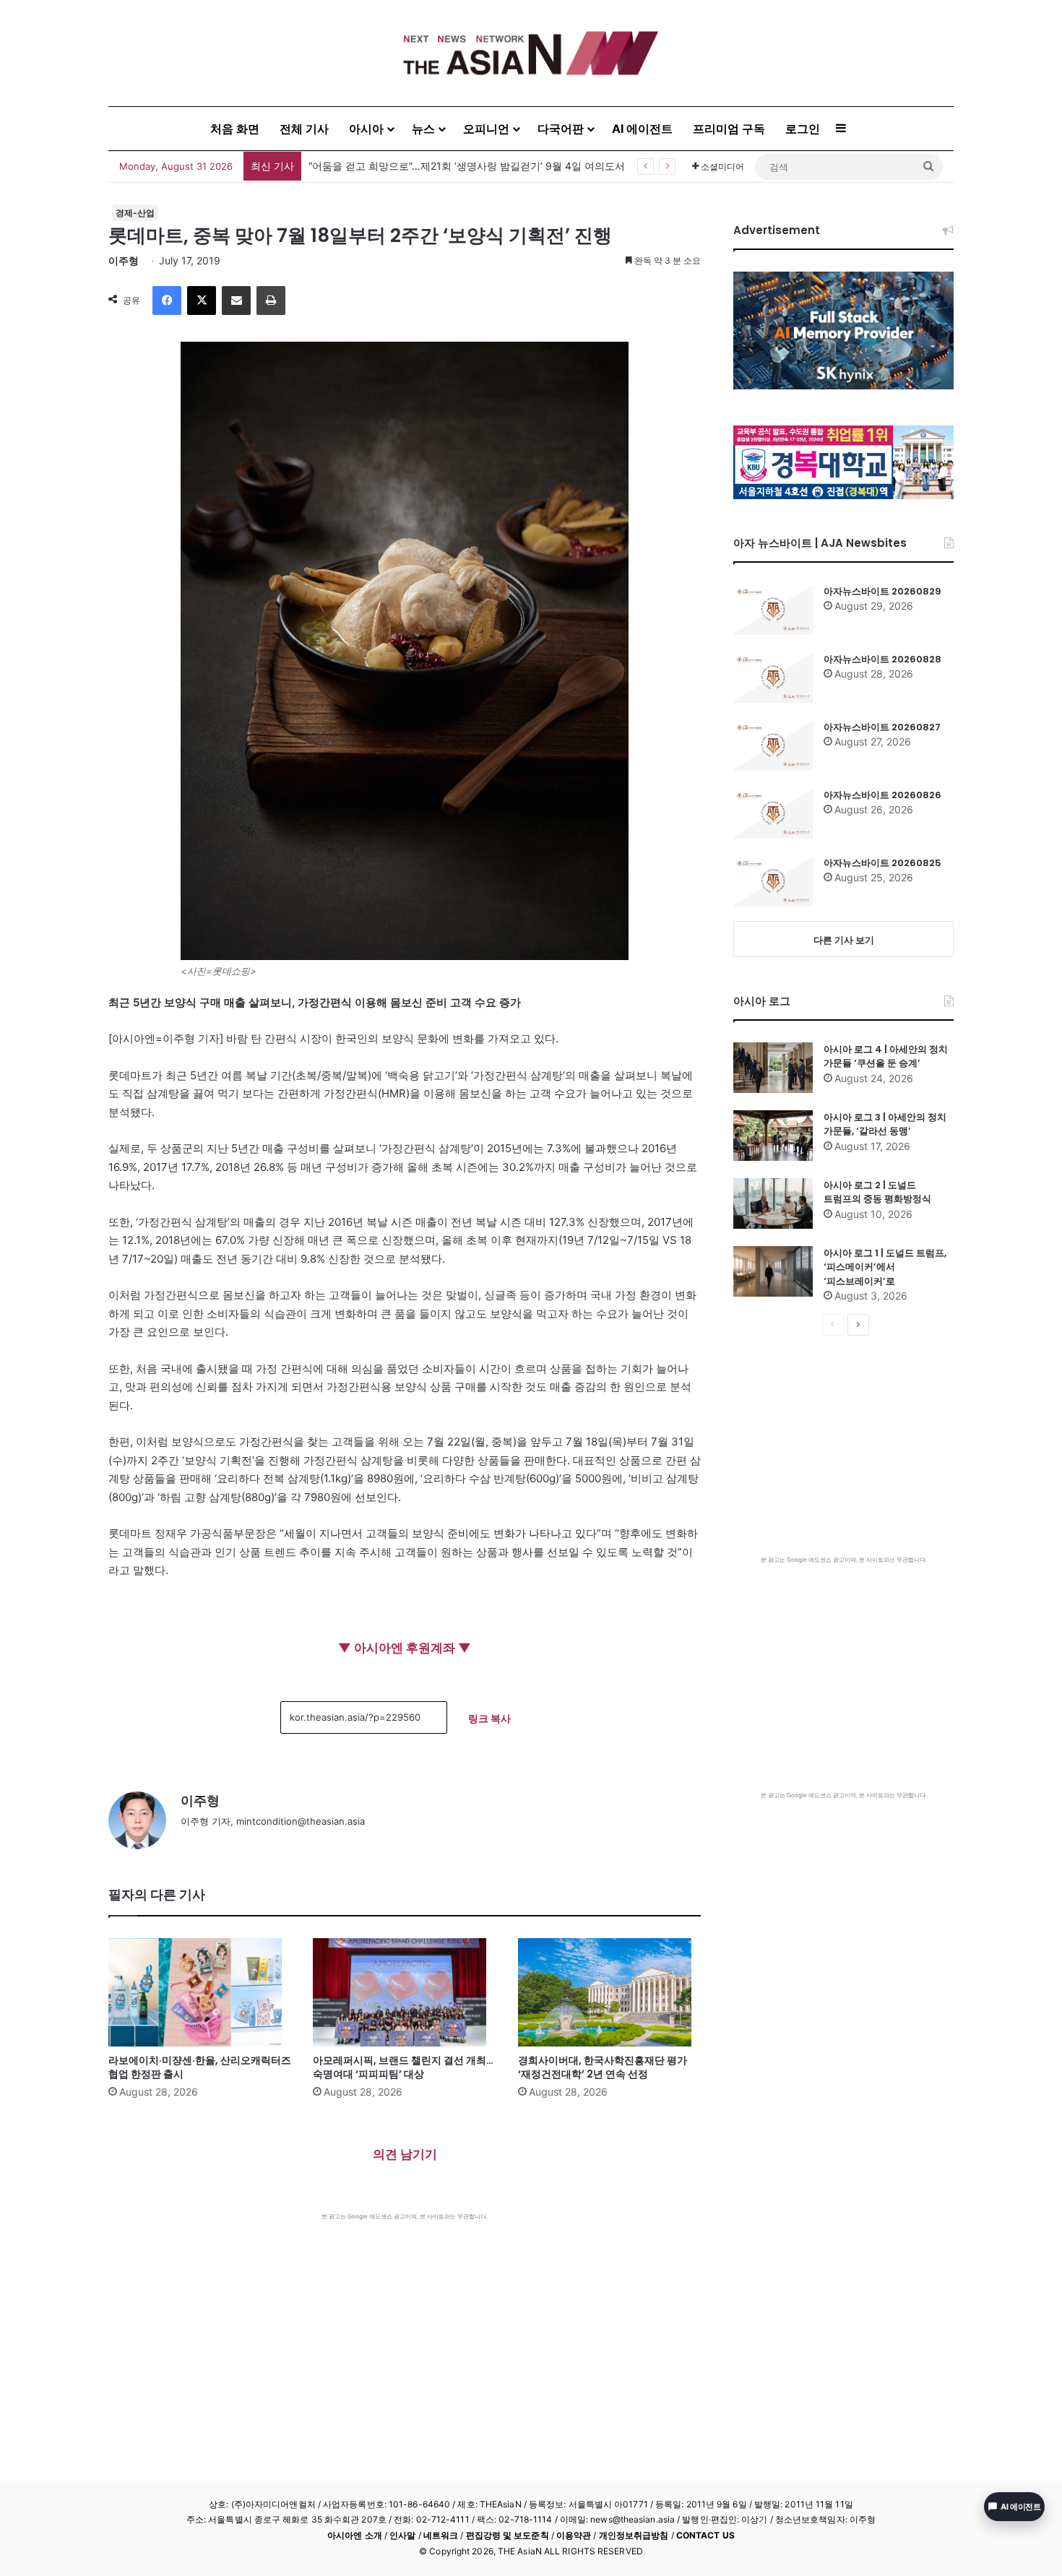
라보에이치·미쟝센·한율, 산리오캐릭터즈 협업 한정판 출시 (200, 2067)
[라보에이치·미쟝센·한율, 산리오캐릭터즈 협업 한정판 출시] (200, 1992)
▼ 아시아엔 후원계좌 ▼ (405, 1648)
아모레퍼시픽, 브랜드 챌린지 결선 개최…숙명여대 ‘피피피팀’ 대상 (403, 2067)
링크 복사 (489, 1718)
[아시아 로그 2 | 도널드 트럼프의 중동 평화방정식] (773, 1203)
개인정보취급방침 (634, 2535)
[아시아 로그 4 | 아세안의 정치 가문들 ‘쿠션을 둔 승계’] (773, 1068)
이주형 (124, 260)
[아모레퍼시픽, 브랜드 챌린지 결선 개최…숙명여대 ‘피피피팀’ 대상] (404, 1992)
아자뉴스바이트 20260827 (882, 727)
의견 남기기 (405, 2154)
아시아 (366, 129)
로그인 (803, 129)
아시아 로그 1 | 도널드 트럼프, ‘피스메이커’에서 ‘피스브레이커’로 (885, 1267)
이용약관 (574, 2535)
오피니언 (486, 129)
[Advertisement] (405, 2329)
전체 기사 (304, 129)
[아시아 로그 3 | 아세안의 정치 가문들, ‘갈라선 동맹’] (773, 1136)
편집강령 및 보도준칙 (508, 2535)
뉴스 (423, 129)
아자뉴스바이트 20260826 (882, 795)
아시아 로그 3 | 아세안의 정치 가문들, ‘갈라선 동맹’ (885, 1124)
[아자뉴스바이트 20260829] (773, 610)
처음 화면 (235, 129)
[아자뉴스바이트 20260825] (773, 881)
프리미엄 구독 (729, 129)
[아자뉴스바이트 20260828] (773, 678)
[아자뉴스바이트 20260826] (773, 813)
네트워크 (441, 2535)
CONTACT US (705, 2535)
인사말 (402, 2535)
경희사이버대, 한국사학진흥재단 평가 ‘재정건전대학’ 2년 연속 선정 (603, 2067)
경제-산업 (135, 213)
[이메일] (236, 301)
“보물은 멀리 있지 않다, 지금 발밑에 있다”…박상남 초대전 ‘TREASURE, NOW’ (484, 166)
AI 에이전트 (642, 129)
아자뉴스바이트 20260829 (882, 591)
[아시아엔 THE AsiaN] (531, 53)
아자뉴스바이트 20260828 (882, 659)
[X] (202, 301)
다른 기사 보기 (844, 940)
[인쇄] (271, 301)
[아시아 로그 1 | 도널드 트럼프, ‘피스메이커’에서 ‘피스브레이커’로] (773, 1271)
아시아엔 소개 (355, 2535)
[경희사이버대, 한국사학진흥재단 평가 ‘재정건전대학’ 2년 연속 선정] (609, 1992)
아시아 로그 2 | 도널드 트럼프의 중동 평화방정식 (877, 1192)
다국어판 (561, 129)
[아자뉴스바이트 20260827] (773, 745)
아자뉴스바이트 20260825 (882, 863)
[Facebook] (167, 301)
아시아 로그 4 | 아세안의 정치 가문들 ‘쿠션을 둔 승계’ (886, 1056)
